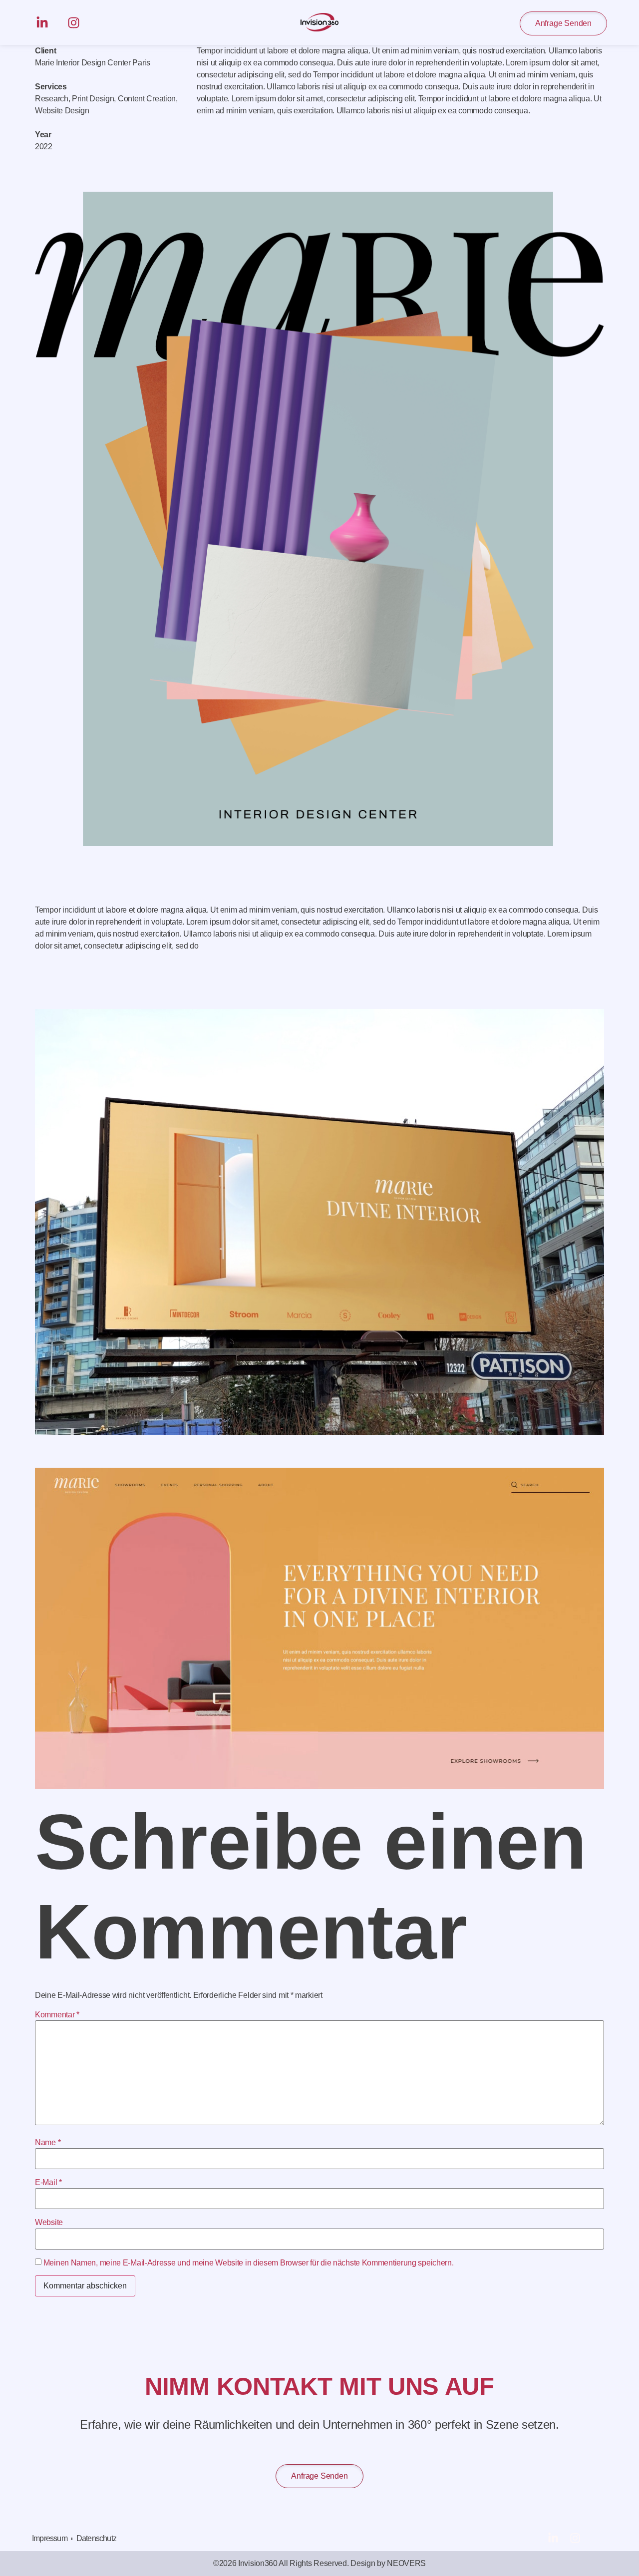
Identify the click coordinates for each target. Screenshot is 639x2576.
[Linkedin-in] (42, 23)
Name (48, 2143)
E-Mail (48, 2183)
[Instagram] (74, 23)
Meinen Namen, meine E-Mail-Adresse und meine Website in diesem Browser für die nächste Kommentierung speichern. (249, 2263)
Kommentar (57, 2015)
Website (49, 2223)
